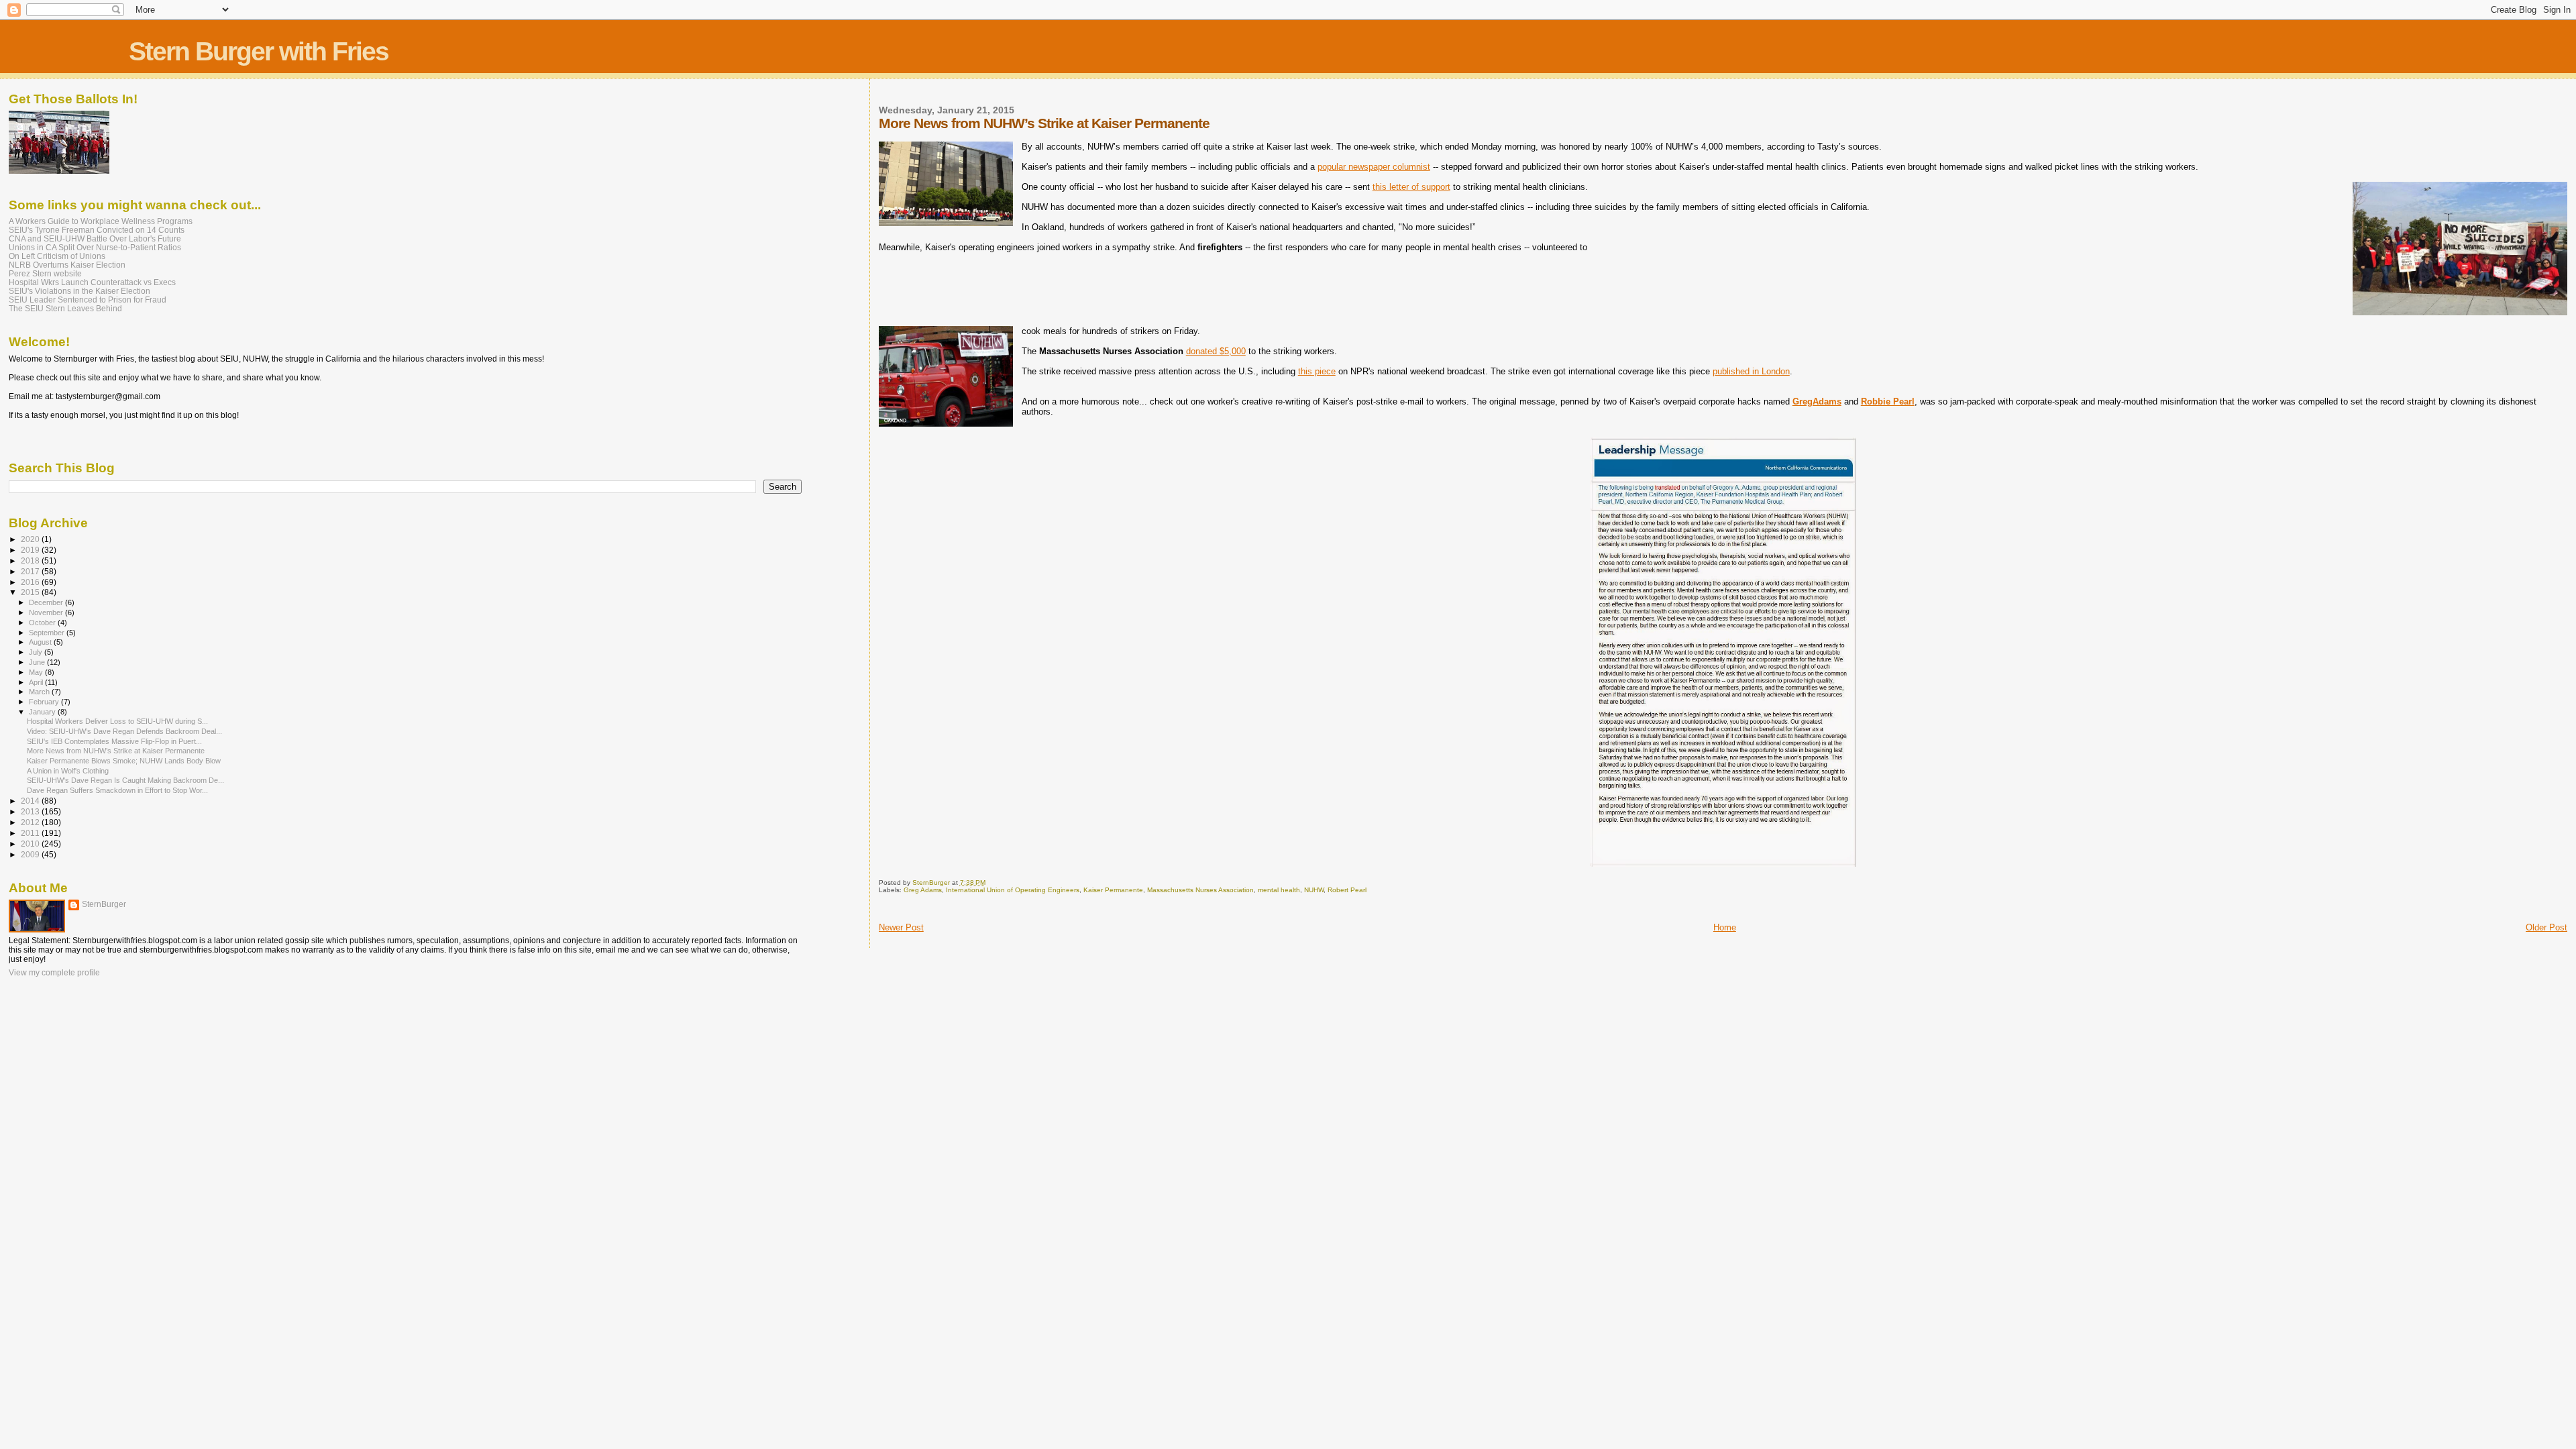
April (37, 682)
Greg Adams (923, 890)
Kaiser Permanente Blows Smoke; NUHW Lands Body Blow (124, 761)
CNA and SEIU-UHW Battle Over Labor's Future (95, 238)
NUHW (1314, 890)
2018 (31, 560)
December (47, 602)
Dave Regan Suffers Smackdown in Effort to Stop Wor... (117, 790)
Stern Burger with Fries (259, 51)
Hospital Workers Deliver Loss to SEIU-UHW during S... (117, 721)
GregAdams (1817, 401)
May (37, 672)
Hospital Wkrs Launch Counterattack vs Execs (92, 282)
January (43, 712)
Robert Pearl (1347, 890)
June (38, 662)
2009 (31, 854)
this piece (1317, 371)
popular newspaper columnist (1374, 167)
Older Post (2546, 927)
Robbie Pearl (1888, 401)
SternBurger (104, 904)
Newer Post (901, 927)
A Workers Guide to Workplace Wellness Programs (101, 221)
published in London (1751, 371)
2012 (31, 822)
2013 (31, 811)
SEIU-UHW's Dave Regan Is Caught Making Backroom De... (125, 780)
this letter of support (1411, 187)
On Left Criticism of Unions (57, 256)
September (48, 633)
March (40, 692)
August (41, 642)
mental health (1279, 890)
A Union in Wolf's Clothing (68, 771)
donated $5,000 (1216, 351)
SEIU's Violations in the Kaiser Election (79, 291)
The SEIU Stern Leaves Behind (65, 308)
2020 (31, 539)
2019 (31, 550)
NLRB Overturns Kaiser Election (67, 265)
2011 (31, 833)
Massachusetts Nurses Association (1200, 890)
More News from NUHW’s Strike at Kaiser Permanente (116, 751)
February (45, 702)
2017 (31, 571)
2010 (31, 844)
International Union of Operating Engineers (1013, 890)
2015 (31, 592)
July (37, 652)
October (43, 623)
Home (1725, 927)
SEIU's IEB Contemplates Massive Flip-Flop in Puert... (114, 741)
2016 (31, 582)
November (47, 612)
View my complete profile (54, 973)
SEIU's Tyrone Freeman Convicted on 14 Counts (97, 230)
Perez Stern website (45, 273)
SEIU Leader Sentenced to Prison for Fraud (88, 300)
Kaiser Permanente (1113, 890)
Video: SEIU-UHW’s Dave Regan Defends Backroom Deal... (124, 731)
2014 (31, 801)
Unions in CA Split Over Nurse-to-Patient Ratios (95, 247)
